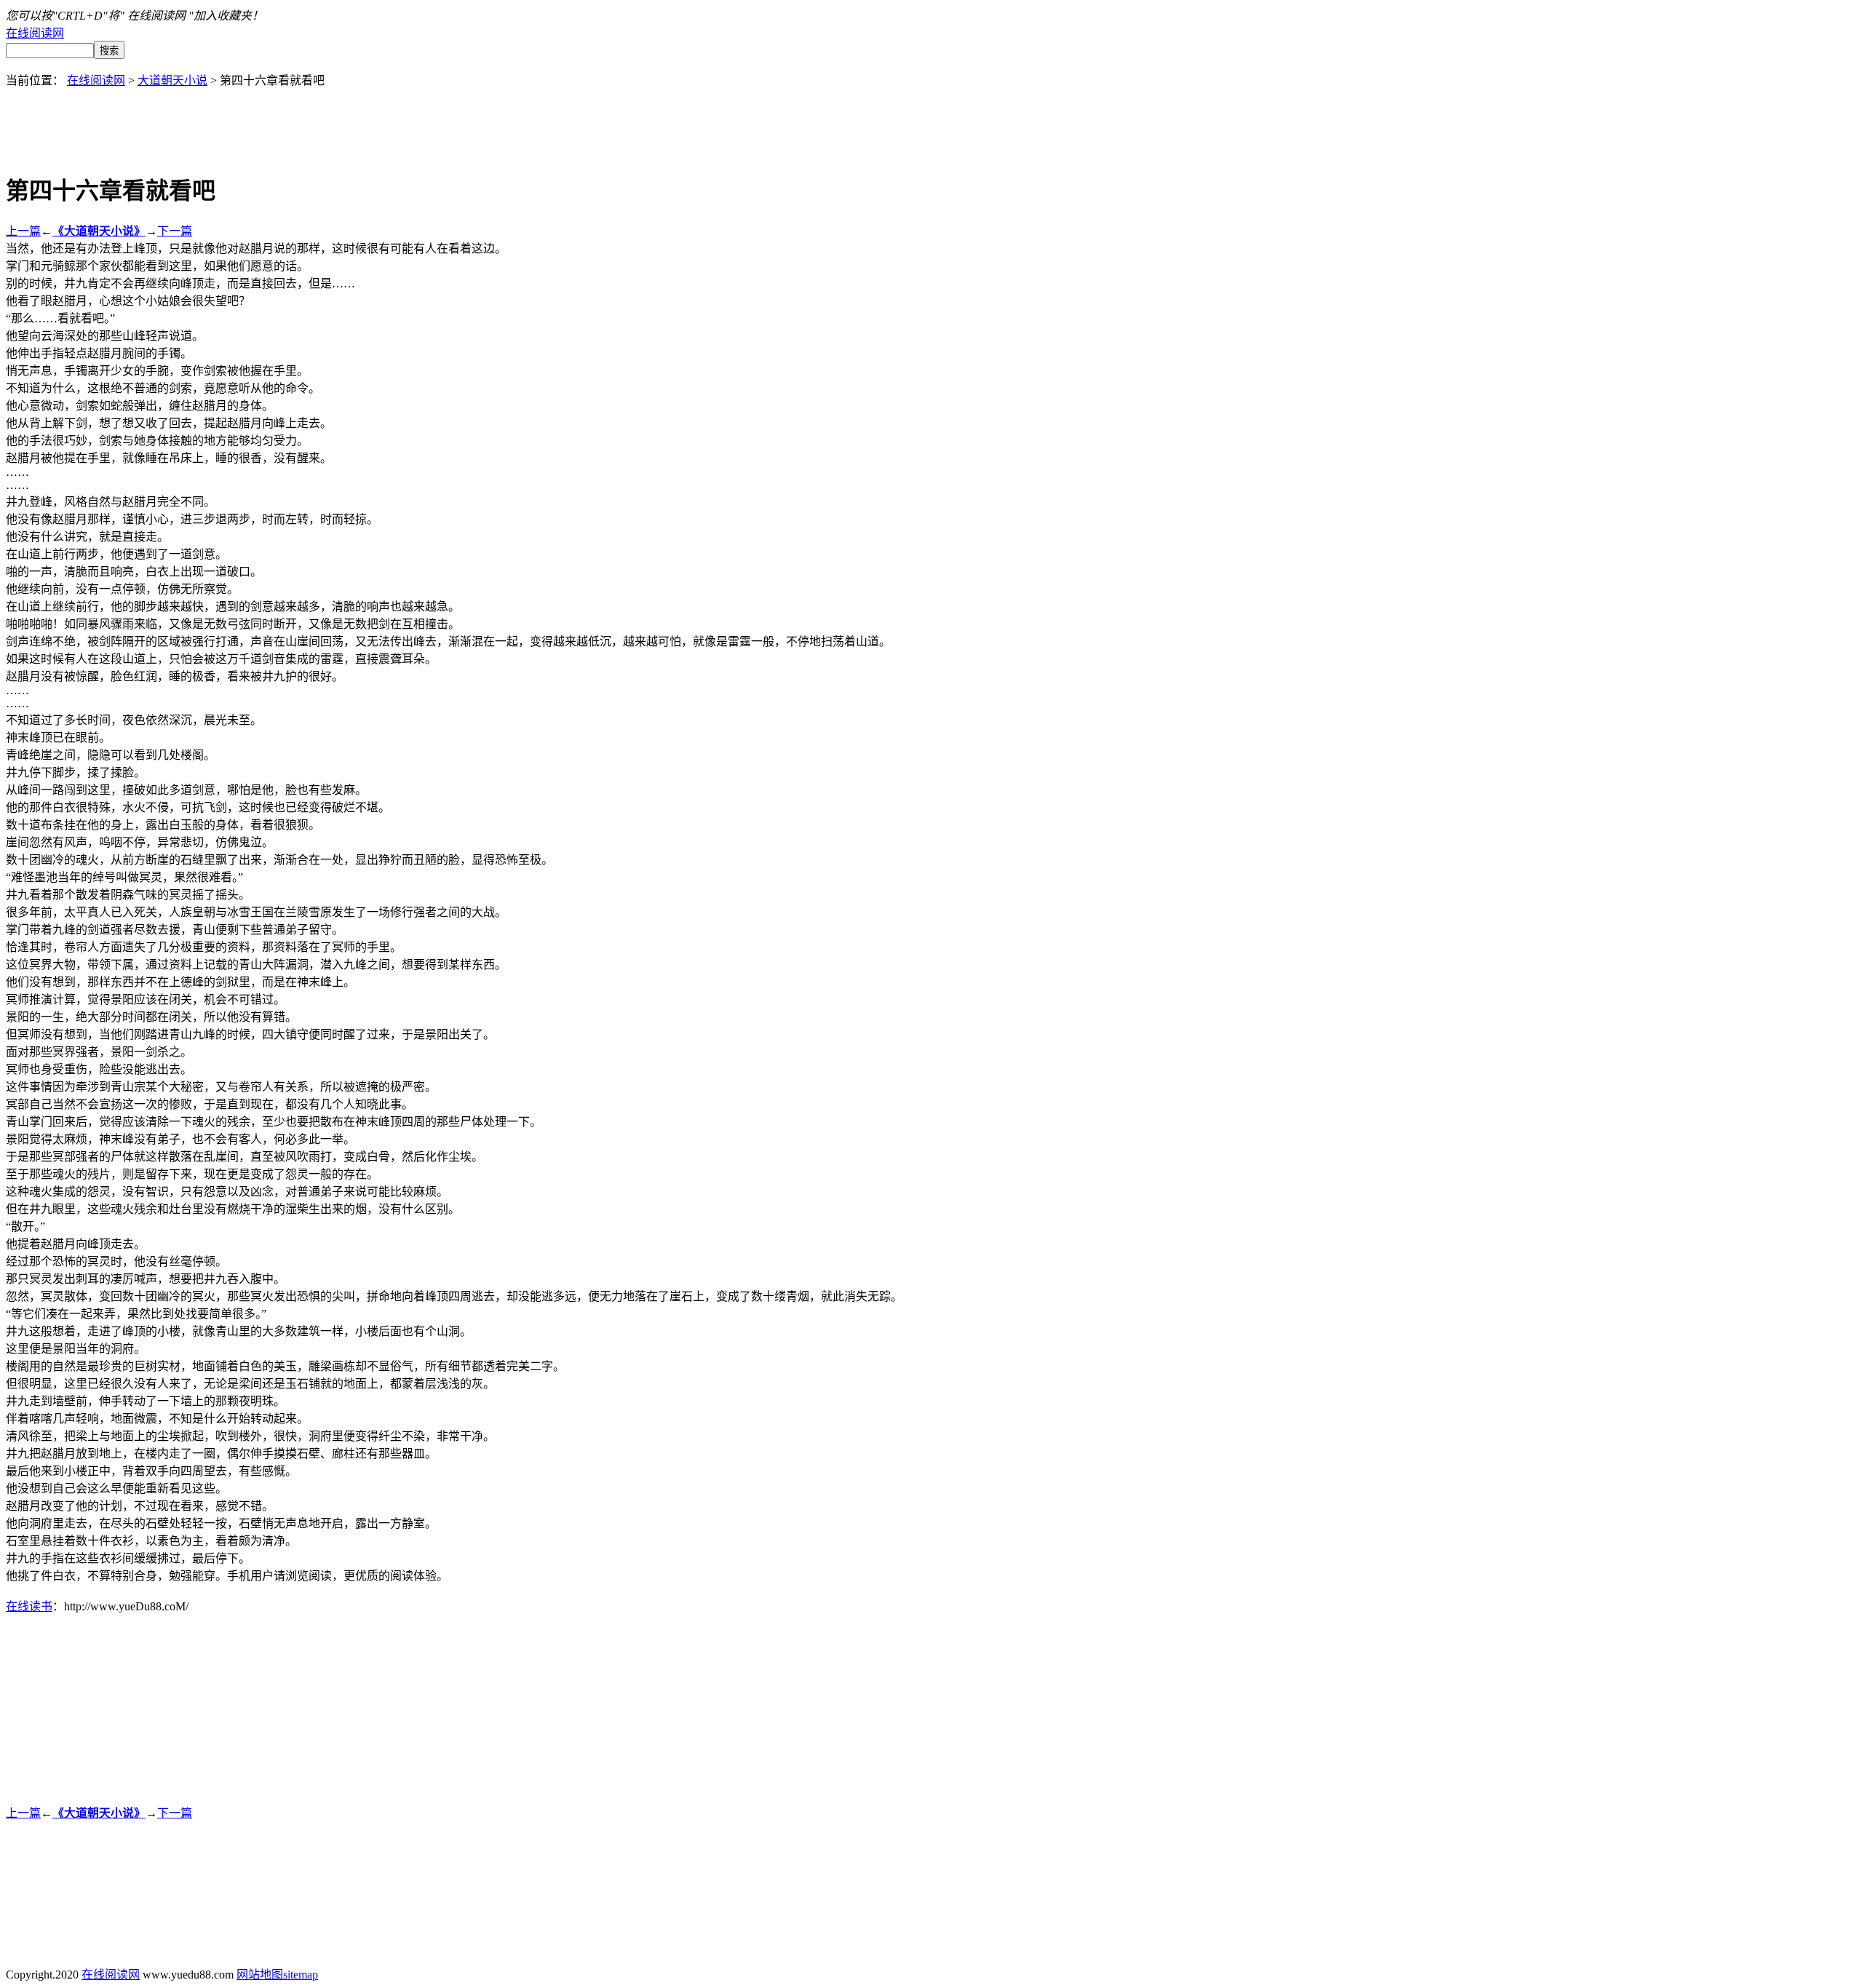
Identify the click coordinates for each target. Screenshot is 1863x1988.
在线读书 (29, 1606)
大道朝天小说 (172, 80)
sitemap (301, 1975)
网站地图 (260, 1975)
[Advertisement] (931, 121)
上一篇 (23, 231)
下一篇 (175, 231)
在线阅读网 (35, 33)
